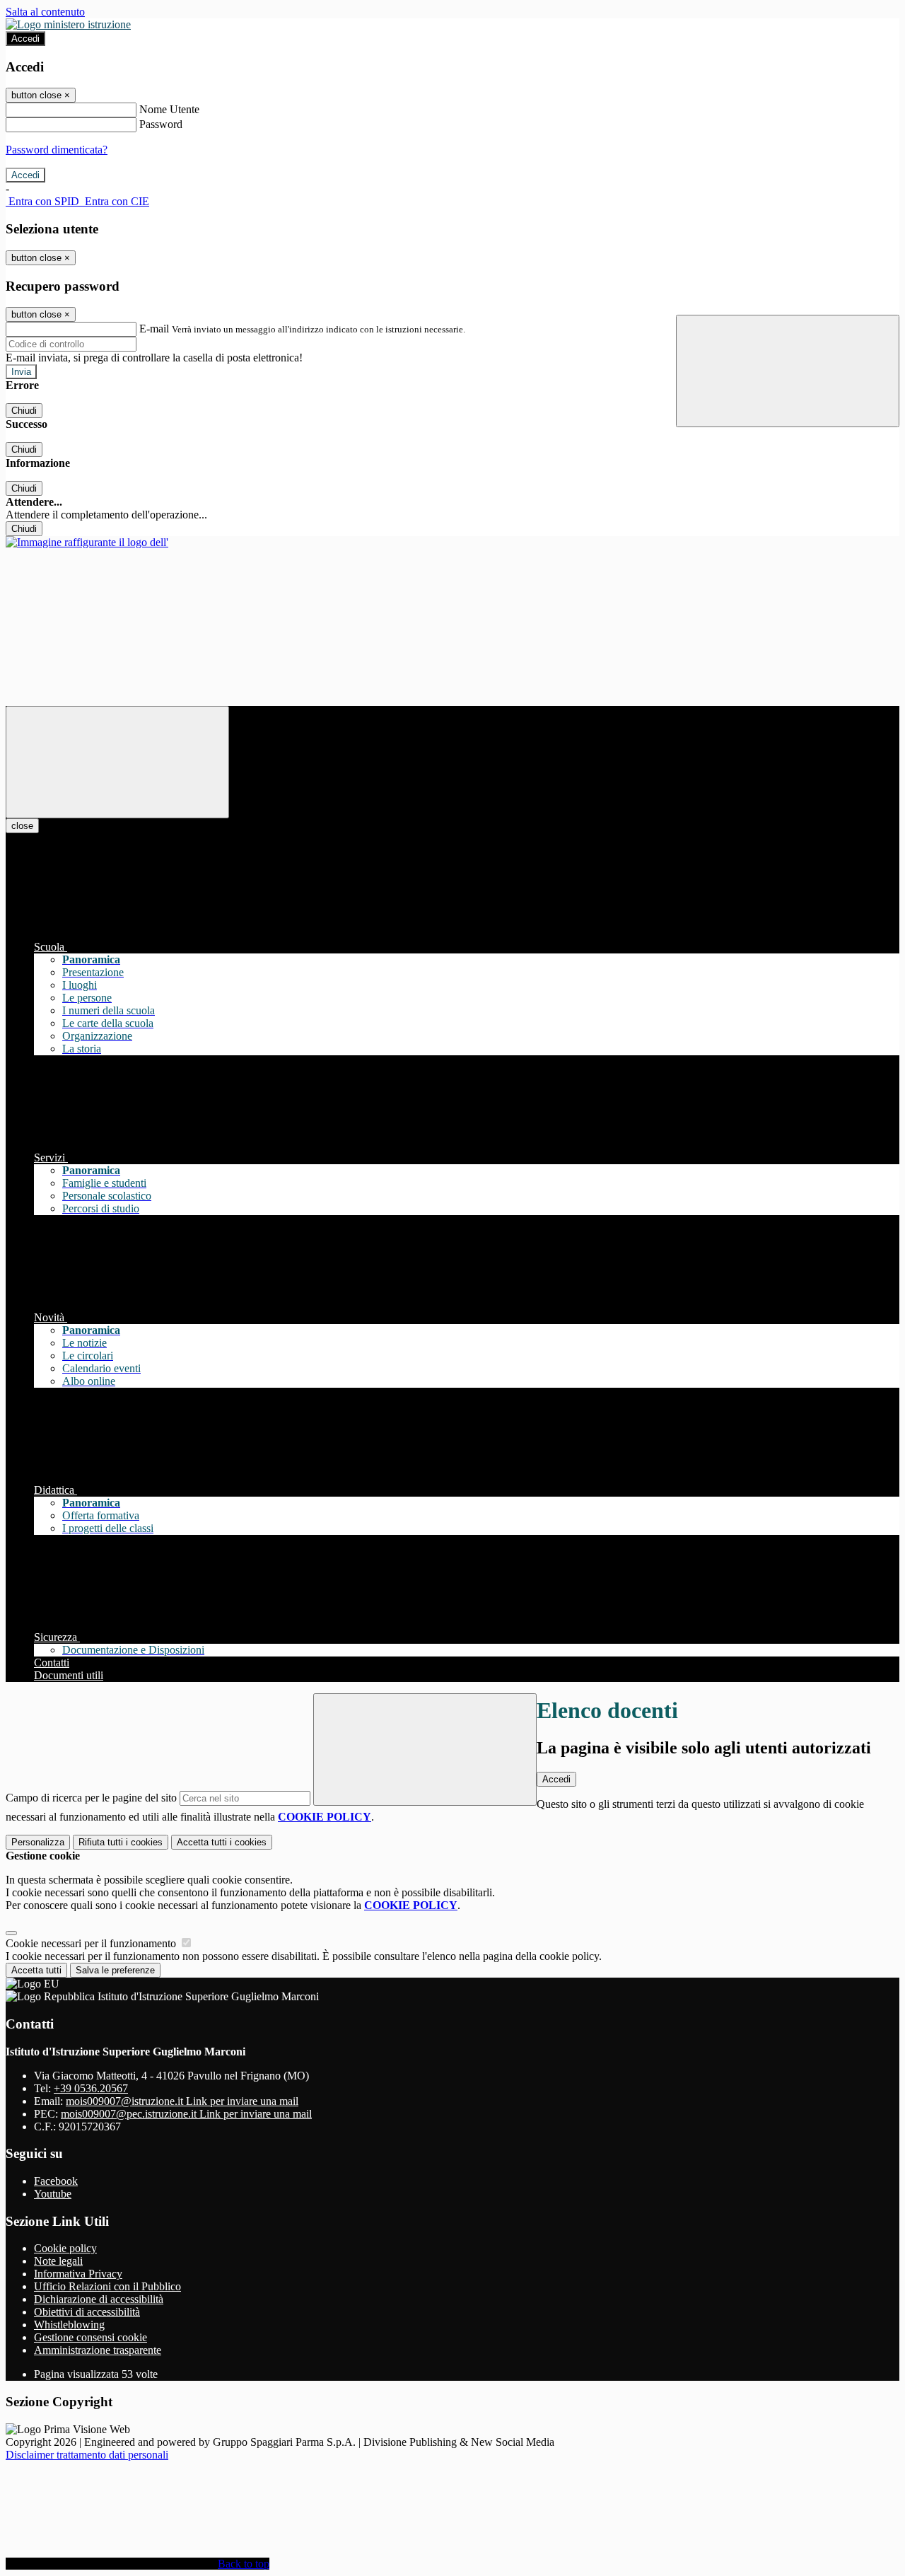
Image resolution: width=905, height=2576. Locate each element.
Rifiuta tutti (121, 1842)
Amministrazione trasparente (98, 2350)
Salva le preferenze (115, 1970)
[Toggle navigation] (117, 762)
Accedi (25, 39)
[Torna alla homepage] (87, 542)
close (22, 826)
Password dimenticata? (57, 150)
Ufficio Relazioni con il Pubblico (107, 2286)
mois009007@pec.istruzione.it (186, 2114)
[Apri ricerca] (788, 371)
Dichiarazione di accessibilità (99, 2299)
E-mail (154, 329)
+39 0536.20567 (91, 2088)
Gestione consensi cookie (90, 2337)
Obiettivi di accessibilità (87, 2312)
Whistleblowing (69, 2325)
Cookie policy (65, 2248)
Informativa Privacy (78, 2274)
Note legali (58, 2261)
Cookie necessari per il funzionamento (92, 1943)
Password (161, 124)
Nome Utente (169, 109)
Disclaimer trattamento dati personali (87, 2455)
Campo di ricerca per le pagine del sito (91, 1798)
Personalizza (38, 1842)
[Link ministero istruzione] (68, 24)
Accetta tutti (222, 1842)
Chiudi (24, 411)
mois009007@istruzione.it (182, 2101)
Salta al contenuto (45, 12)
